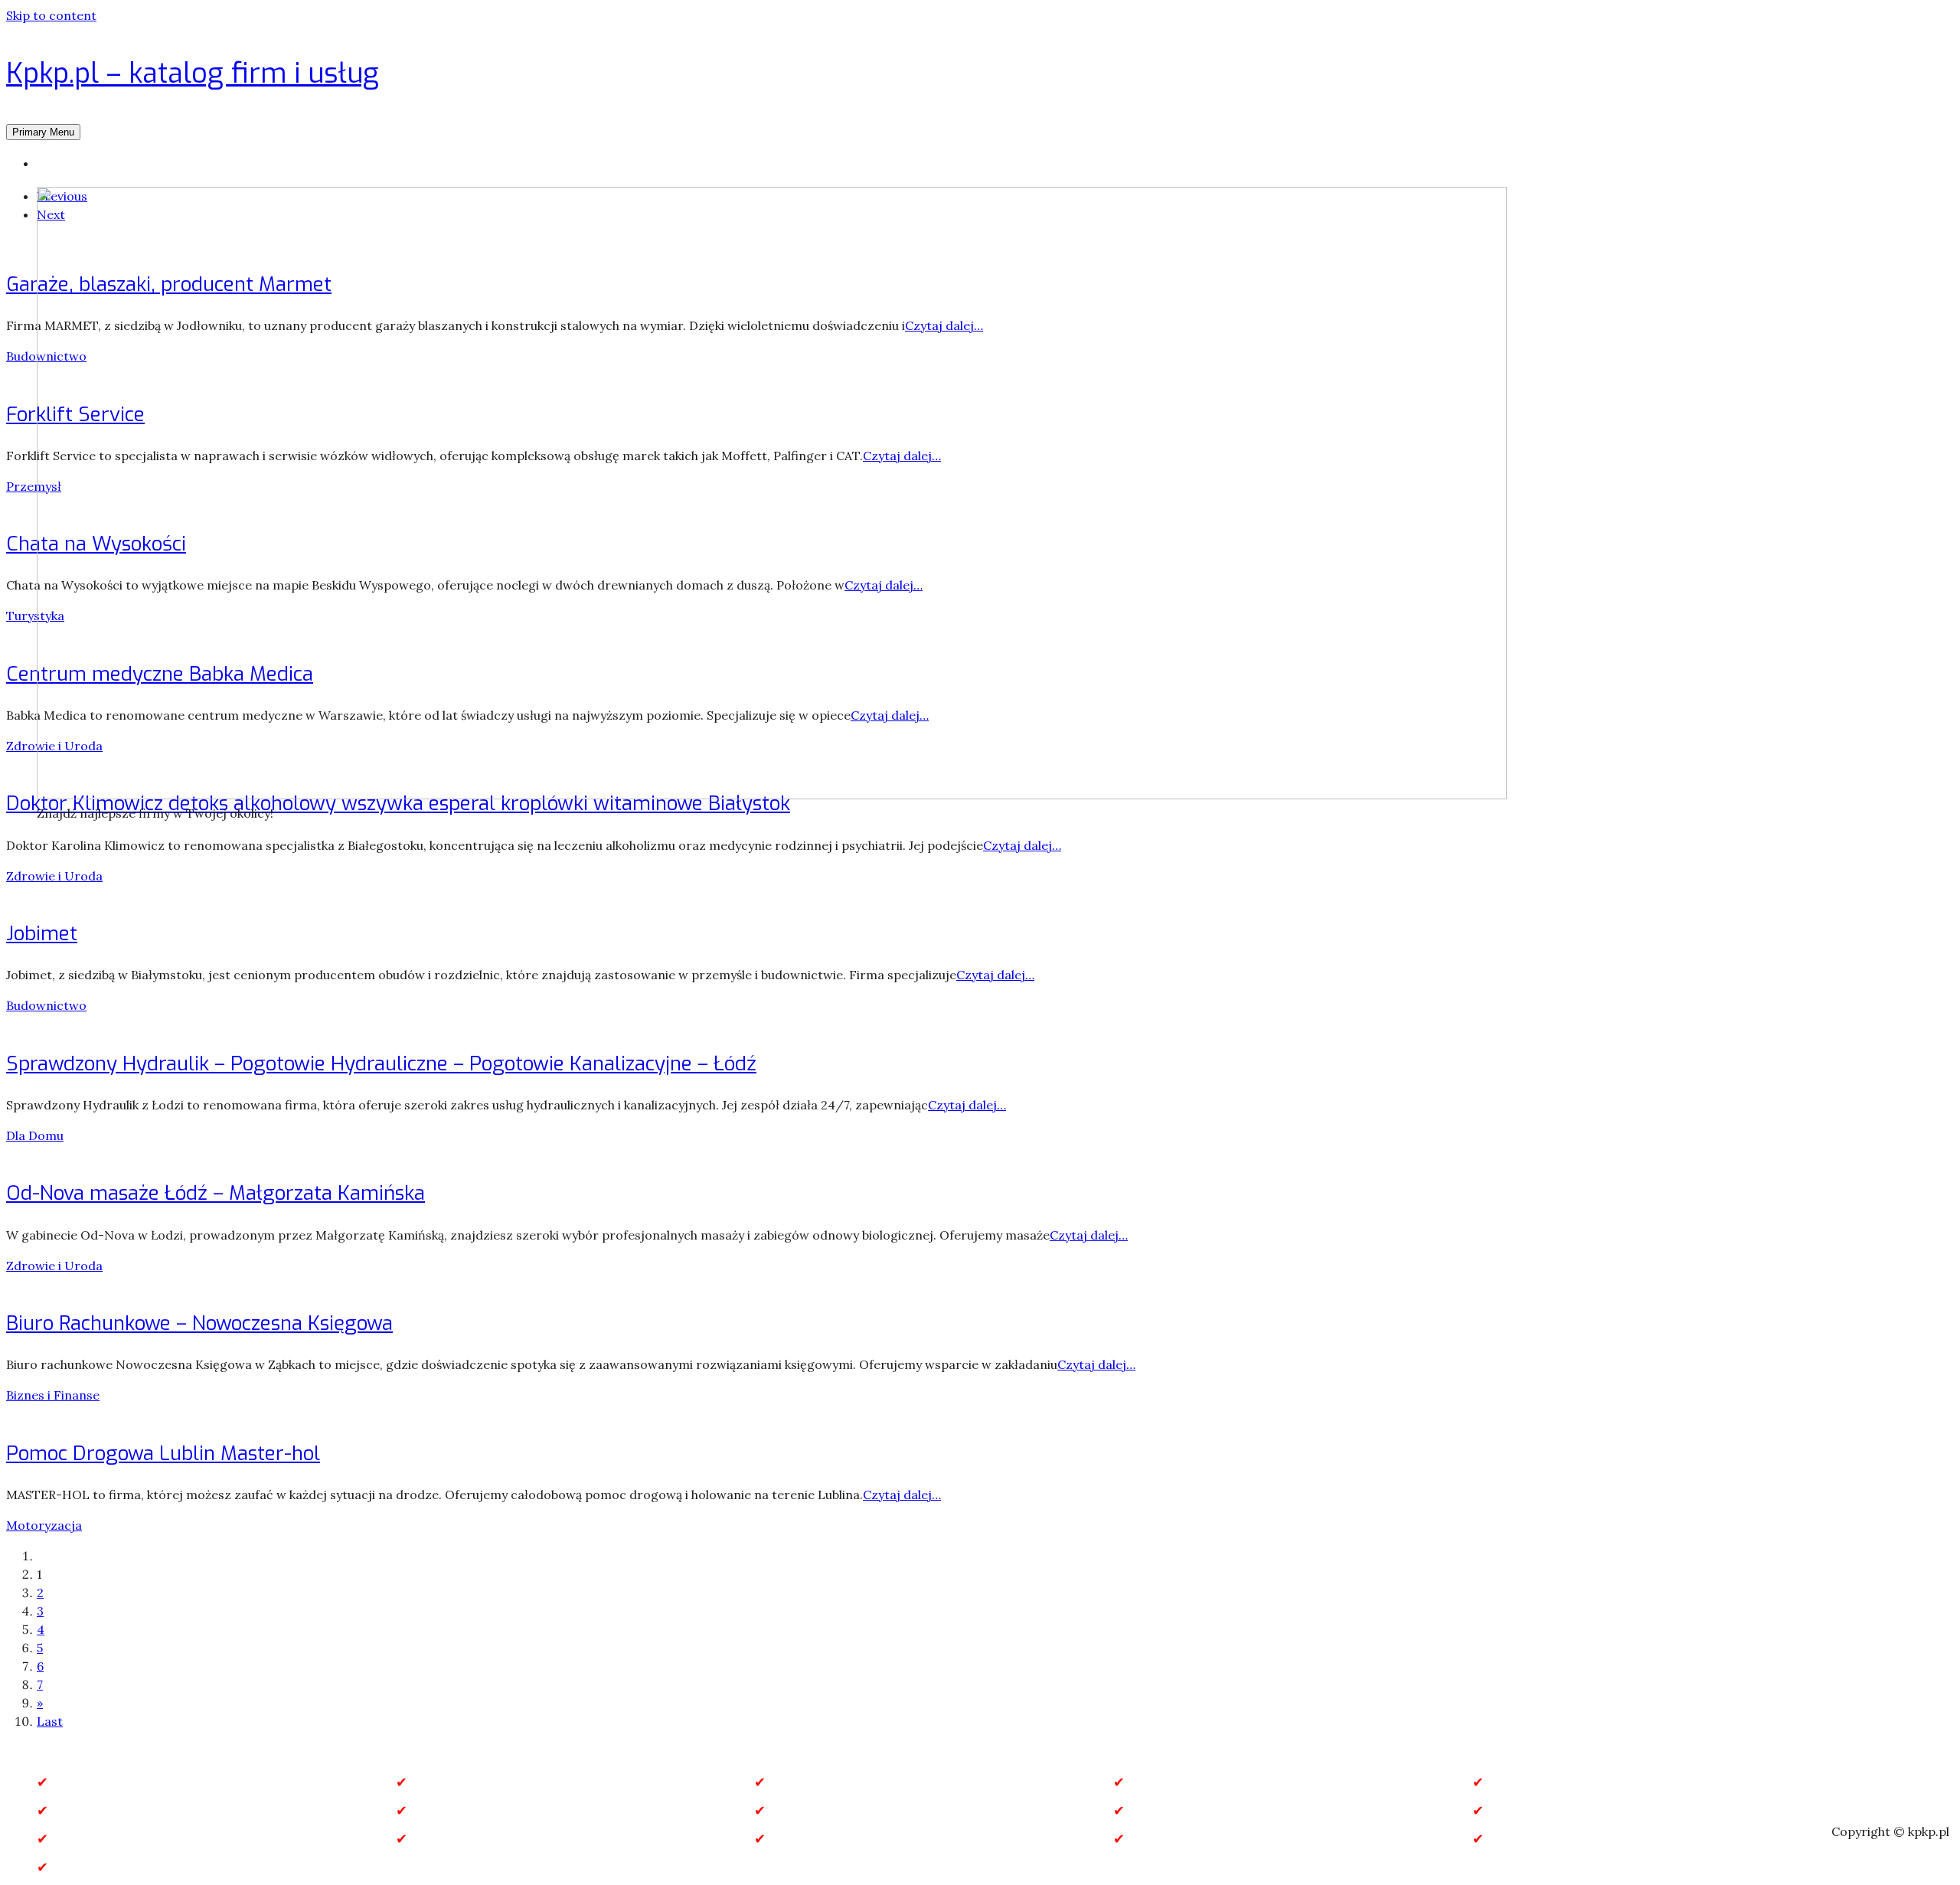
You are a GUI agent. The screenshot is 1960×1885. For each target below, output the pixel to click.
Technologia (811, 1839)
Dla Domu (35, 1135)
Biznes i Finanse (53, 1395)
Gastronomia (95, 1810)
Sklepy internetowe (475, 1839)
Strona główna (80, 163)
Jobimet (42, 934)
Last (50, 1721)
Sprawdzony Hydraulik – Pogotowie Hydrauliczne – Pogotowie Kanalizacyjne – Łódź (381, 1064)
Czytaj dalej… (1022, 845)
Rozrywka (84, 1839)
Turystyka (35, 616)
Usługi (1509, 1839)
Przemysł (34, 486)
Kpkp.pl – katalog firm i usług (193, 74)
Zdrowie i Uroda (54, 876)
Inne (426, 1810)
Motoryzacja (44, 1525)
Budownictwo (46, 1005)
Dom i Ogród (1530, 1782)
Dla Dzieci (1162, 1782)
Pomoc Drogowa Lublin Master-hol (163, 1454)
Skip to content (51, 15)
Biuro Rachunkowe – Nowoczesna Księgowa (199, 1323)
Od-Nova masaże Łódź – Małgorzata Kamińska (216, 1193)
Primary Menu (43, 132)
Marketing (804, 1810)
